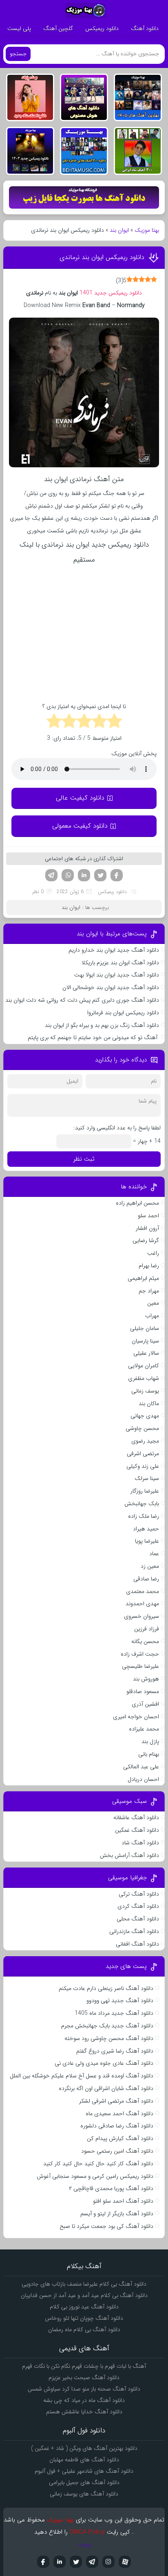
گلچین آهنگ (58, 28)
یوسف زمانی (145, 1391)
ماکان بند (149, 1404)
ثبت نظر (84, 1159)
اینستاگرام (108, 2562)
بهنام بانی (149, 1754)
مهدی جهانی (145, 1416)
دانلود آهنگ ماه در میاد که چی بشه (84, 2400)
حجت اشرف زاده (140, 1654)
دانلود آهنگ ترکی (139, 1894)
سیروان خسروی (141, 1616)
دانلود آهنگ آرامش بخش (129, 1855)
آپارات (125, 2562)
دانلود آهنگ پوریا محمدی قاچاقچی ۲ (111, 2188)
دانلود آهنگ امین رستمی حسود (117, 2151)
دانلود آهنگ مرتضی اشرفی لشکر (116, 2101)
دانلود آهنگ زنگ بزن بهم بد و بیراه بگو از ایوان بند (102, 1025)
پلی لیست (19, 28)
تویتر (100, 875)
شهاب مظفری (144, 1378)
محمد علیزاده (144, 1729)
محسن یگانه (145, 1641)
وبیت (84, 2544)
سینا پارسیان (145, 1341)
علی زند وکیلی (143, 1466)
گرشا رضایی (146, 1240)
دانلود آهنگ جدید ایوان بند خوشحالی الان (111, 987)
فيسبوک (43, 2562)
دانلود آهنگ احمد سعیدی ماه (119, 2114)
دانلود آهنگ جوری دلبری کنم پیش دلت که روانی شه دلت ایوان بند (82, 1000)
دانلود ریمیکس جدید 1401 (111, 293)
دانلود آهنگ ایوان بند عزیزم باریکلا (120, 963)
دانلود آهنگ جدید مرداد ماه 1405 (114, 2013)
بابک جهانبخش (142, 1504)
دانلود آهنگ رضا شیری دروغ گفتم (115, 2051)
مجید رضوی (145, 1441)
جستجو (18, 54)
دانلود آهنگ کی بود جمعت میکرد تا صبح (106, 2226)
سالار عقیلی (146, 1353)
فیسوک (117, 875)
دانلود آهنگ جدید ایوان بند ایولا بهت (117, 975)
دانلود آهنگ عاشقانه (136, 1818)
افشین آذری (145, 1704)
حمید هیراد (146, 1529)
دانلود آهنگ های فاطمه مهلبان (84, 2460)
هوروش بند (146, 1679)
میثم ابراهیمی (143, 1278)
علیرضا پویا (147, 1541)
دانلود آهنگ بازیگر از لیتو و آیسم (117, 2214)
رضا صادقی (146, 1579)
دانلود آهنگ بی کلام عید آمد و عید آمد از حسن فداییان (84, 2295)
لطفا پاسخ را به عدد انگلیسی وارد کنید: (117, 1128)
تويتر (76, 2562)
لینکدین (84, 875)
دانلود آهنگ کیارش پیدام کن (120, 2138)
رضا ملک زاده (144, 1516)
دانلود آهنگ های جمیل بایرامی (84, 2482)
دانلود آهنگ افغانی (137, 1944)
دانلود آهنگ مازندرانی (134, 1931)
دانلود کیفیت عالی (80, 798)
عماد (154, 1554)
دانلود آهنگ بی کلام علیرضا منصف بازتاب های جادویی (84, 2284)
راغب (153, 1253)
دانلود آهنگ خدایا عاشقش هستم (84, 2412)
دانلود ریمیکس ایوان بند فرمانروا (123, 1013)
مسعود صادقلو (143, 1691)
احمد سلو (148, 1216)
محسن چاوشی (142, 1428)
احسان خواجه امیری (136, 1717)
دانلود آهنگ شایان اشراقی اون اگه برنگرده (106, 2088)
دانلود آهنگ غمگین (137, 1830)
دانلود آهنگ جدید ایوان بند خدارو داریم (114, 950)
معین (153, 1303)
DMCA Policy (87, 2532)
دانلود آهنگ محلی (138, 1919)
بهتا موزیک (147, 230)
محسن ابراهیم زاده (137, 1203)
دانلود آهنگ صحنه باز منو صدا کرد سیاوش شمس (84, 2389)
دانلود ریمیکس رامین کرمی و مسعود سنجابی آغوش (95, 2176)
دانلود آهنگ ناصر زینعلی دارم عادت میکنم (106, 1988)
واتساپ (68, 875)
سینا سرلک (147, 1478)
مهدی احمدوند (142, 1604)
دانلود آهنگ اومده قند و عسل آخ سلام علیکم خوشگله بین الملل (82, 2076)
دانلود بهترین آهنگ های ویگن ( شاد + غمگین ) (84, 2448)
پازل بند (150, 1741)
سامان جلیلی (145, 1328)
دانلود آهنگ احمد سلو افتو (123, 2201)
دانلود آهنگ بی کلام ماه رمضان (84, 2330)
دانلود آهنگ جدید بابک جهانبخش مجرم (107, 2026)
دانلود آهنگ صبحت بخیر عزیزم (84, 2378)
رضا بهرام (149, 1266)
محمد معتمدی (143, 1591)
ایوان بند (119, 230)
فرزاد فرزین (147, 1629)
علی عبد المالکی (141, 1767)
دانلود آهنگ (145, 28)
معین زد (150, 1566)
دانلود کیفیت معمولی (80, 826)
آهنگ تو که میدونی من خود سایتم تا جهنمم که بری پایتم (93, 1037)
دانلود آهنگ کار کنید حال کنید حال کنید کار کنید (98, 2164)
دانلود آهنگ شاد (140, 1843)
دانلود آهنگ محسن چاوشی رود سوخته (109, 2038)
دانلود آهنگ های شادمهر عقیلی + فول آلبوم (84, 2471)
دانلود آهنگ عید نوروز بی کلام (84, 2307)
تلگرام (51, 875)
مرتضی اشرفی (143, 1454)
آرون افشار (147, 1228)
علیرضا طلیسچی (140, 1666)
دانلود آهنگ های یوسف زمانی (84, 2494)
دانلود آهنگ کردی (138, 1906)
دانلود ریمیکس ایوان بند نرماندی (102, 257)
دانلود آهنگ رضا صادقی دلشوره (117, 2126)
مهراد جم (149, 1291)
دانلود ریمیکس (102, 28)
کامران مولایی (144, 1366)
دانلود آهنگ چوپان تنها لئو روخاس (84, 2318)
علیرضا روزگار (145, 1491)
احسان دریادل (143, 1779)
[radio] (114, 722)
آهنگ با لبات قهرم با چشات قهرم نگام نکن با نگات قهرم (84, 2366)
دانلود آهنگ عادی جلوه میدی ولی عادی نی (104, 2063)
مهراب (152, 1316)
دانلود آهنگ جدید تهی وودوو (120, 2001)
